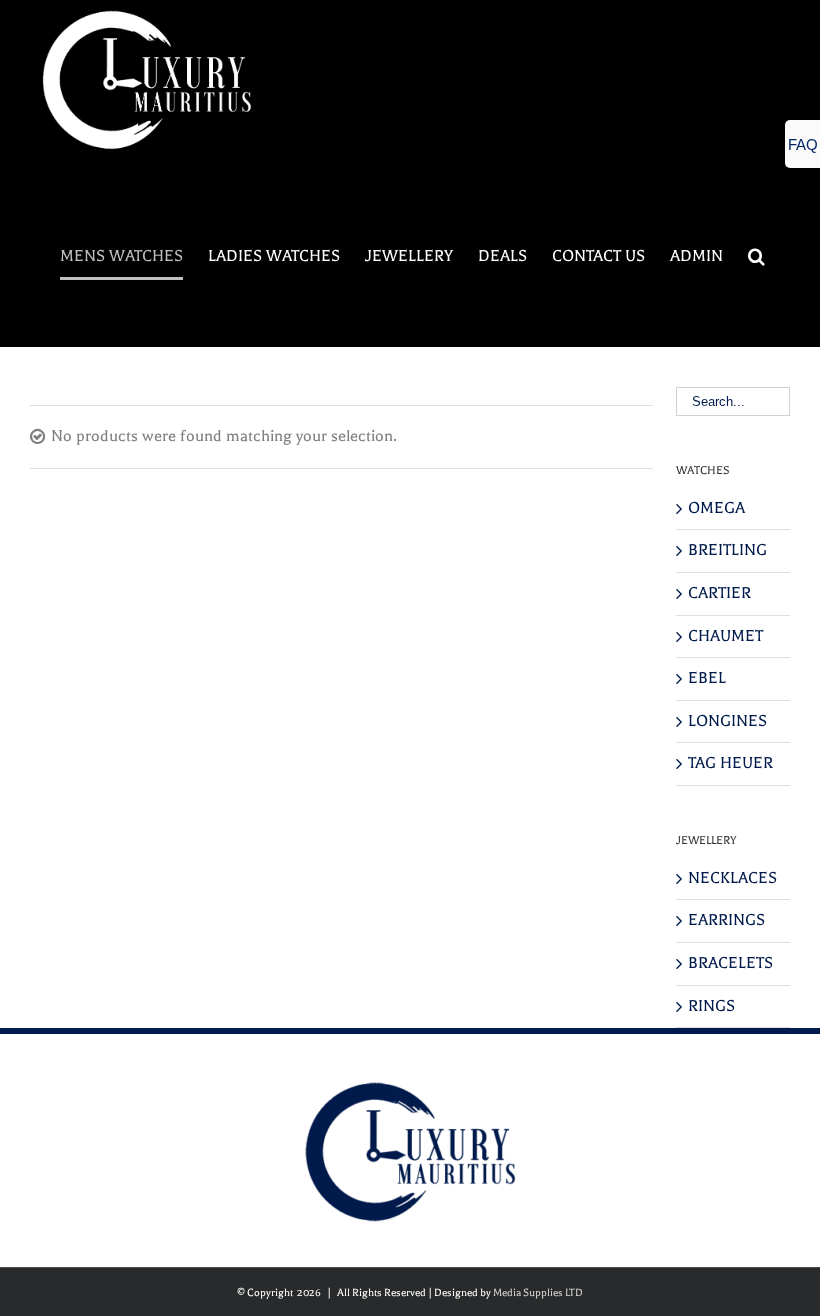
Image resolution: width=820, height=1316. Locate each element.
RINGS (711, 1006)
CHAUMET (725, 636)
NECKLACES (732, 878)
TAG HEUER (730, 763)
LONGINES (727, 721)
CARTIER (719, 593)
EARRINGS (726, 920)
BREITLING (727, 550)
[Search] (756, 256)
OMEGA (716, 508)
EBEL (707, 678)
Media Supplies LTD (538, 1292)
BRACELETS (730, 963)
